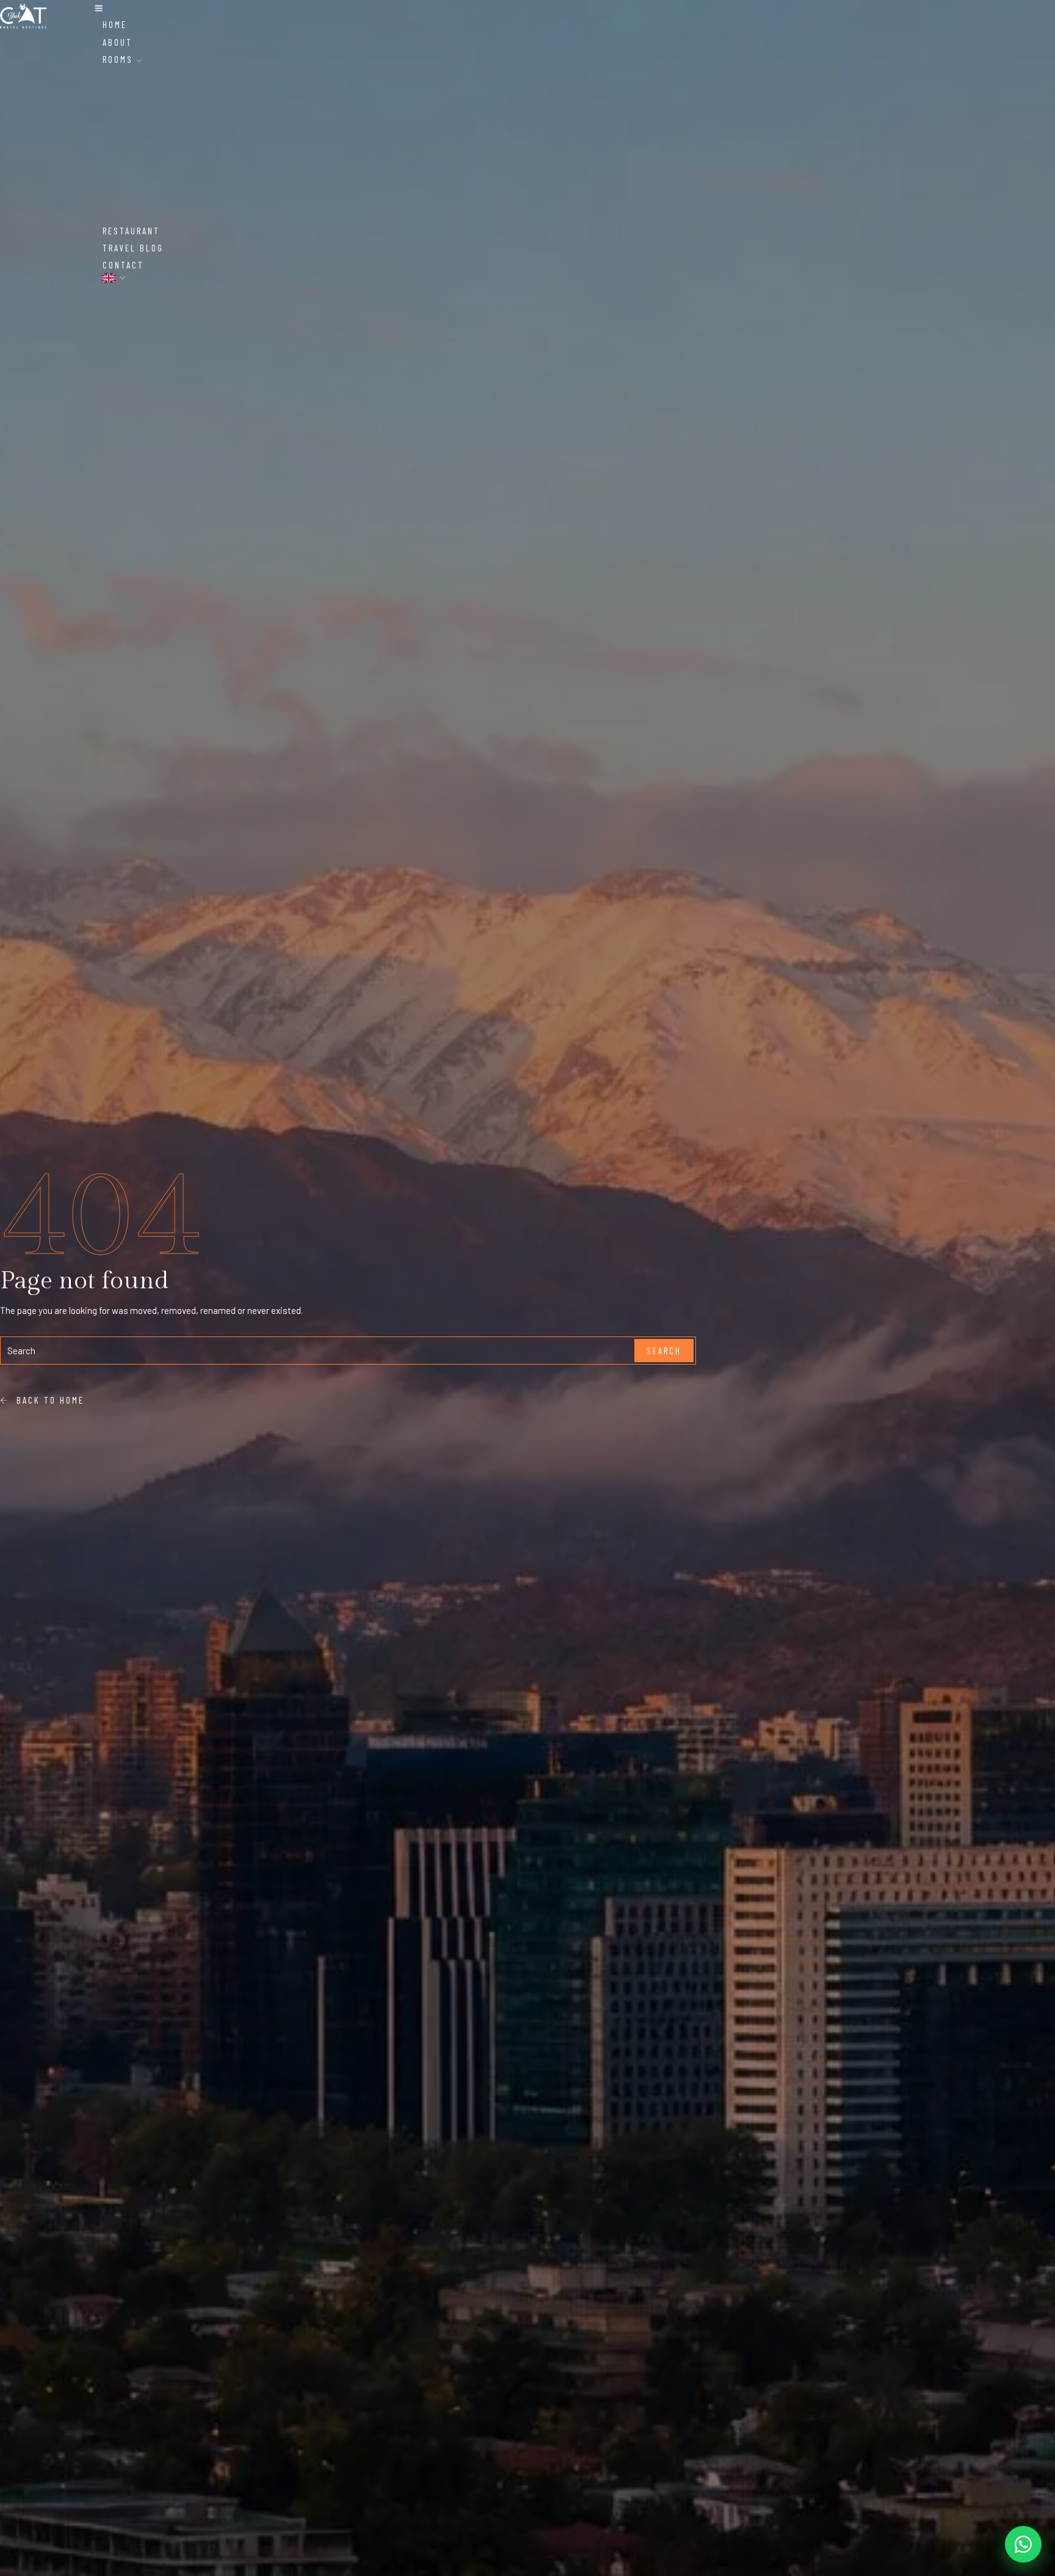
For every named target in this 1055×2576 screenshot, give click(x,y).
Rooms (120, 59)
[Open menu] (99, 9)
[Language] (114, 278)
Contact (123, 265)
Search (664, 1351)
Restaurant (131, 231)
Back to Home (47, 1400)
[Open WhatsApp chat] (1023, 2544)
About (118, 42)
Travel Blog (133, 248)
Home (115, 24)
